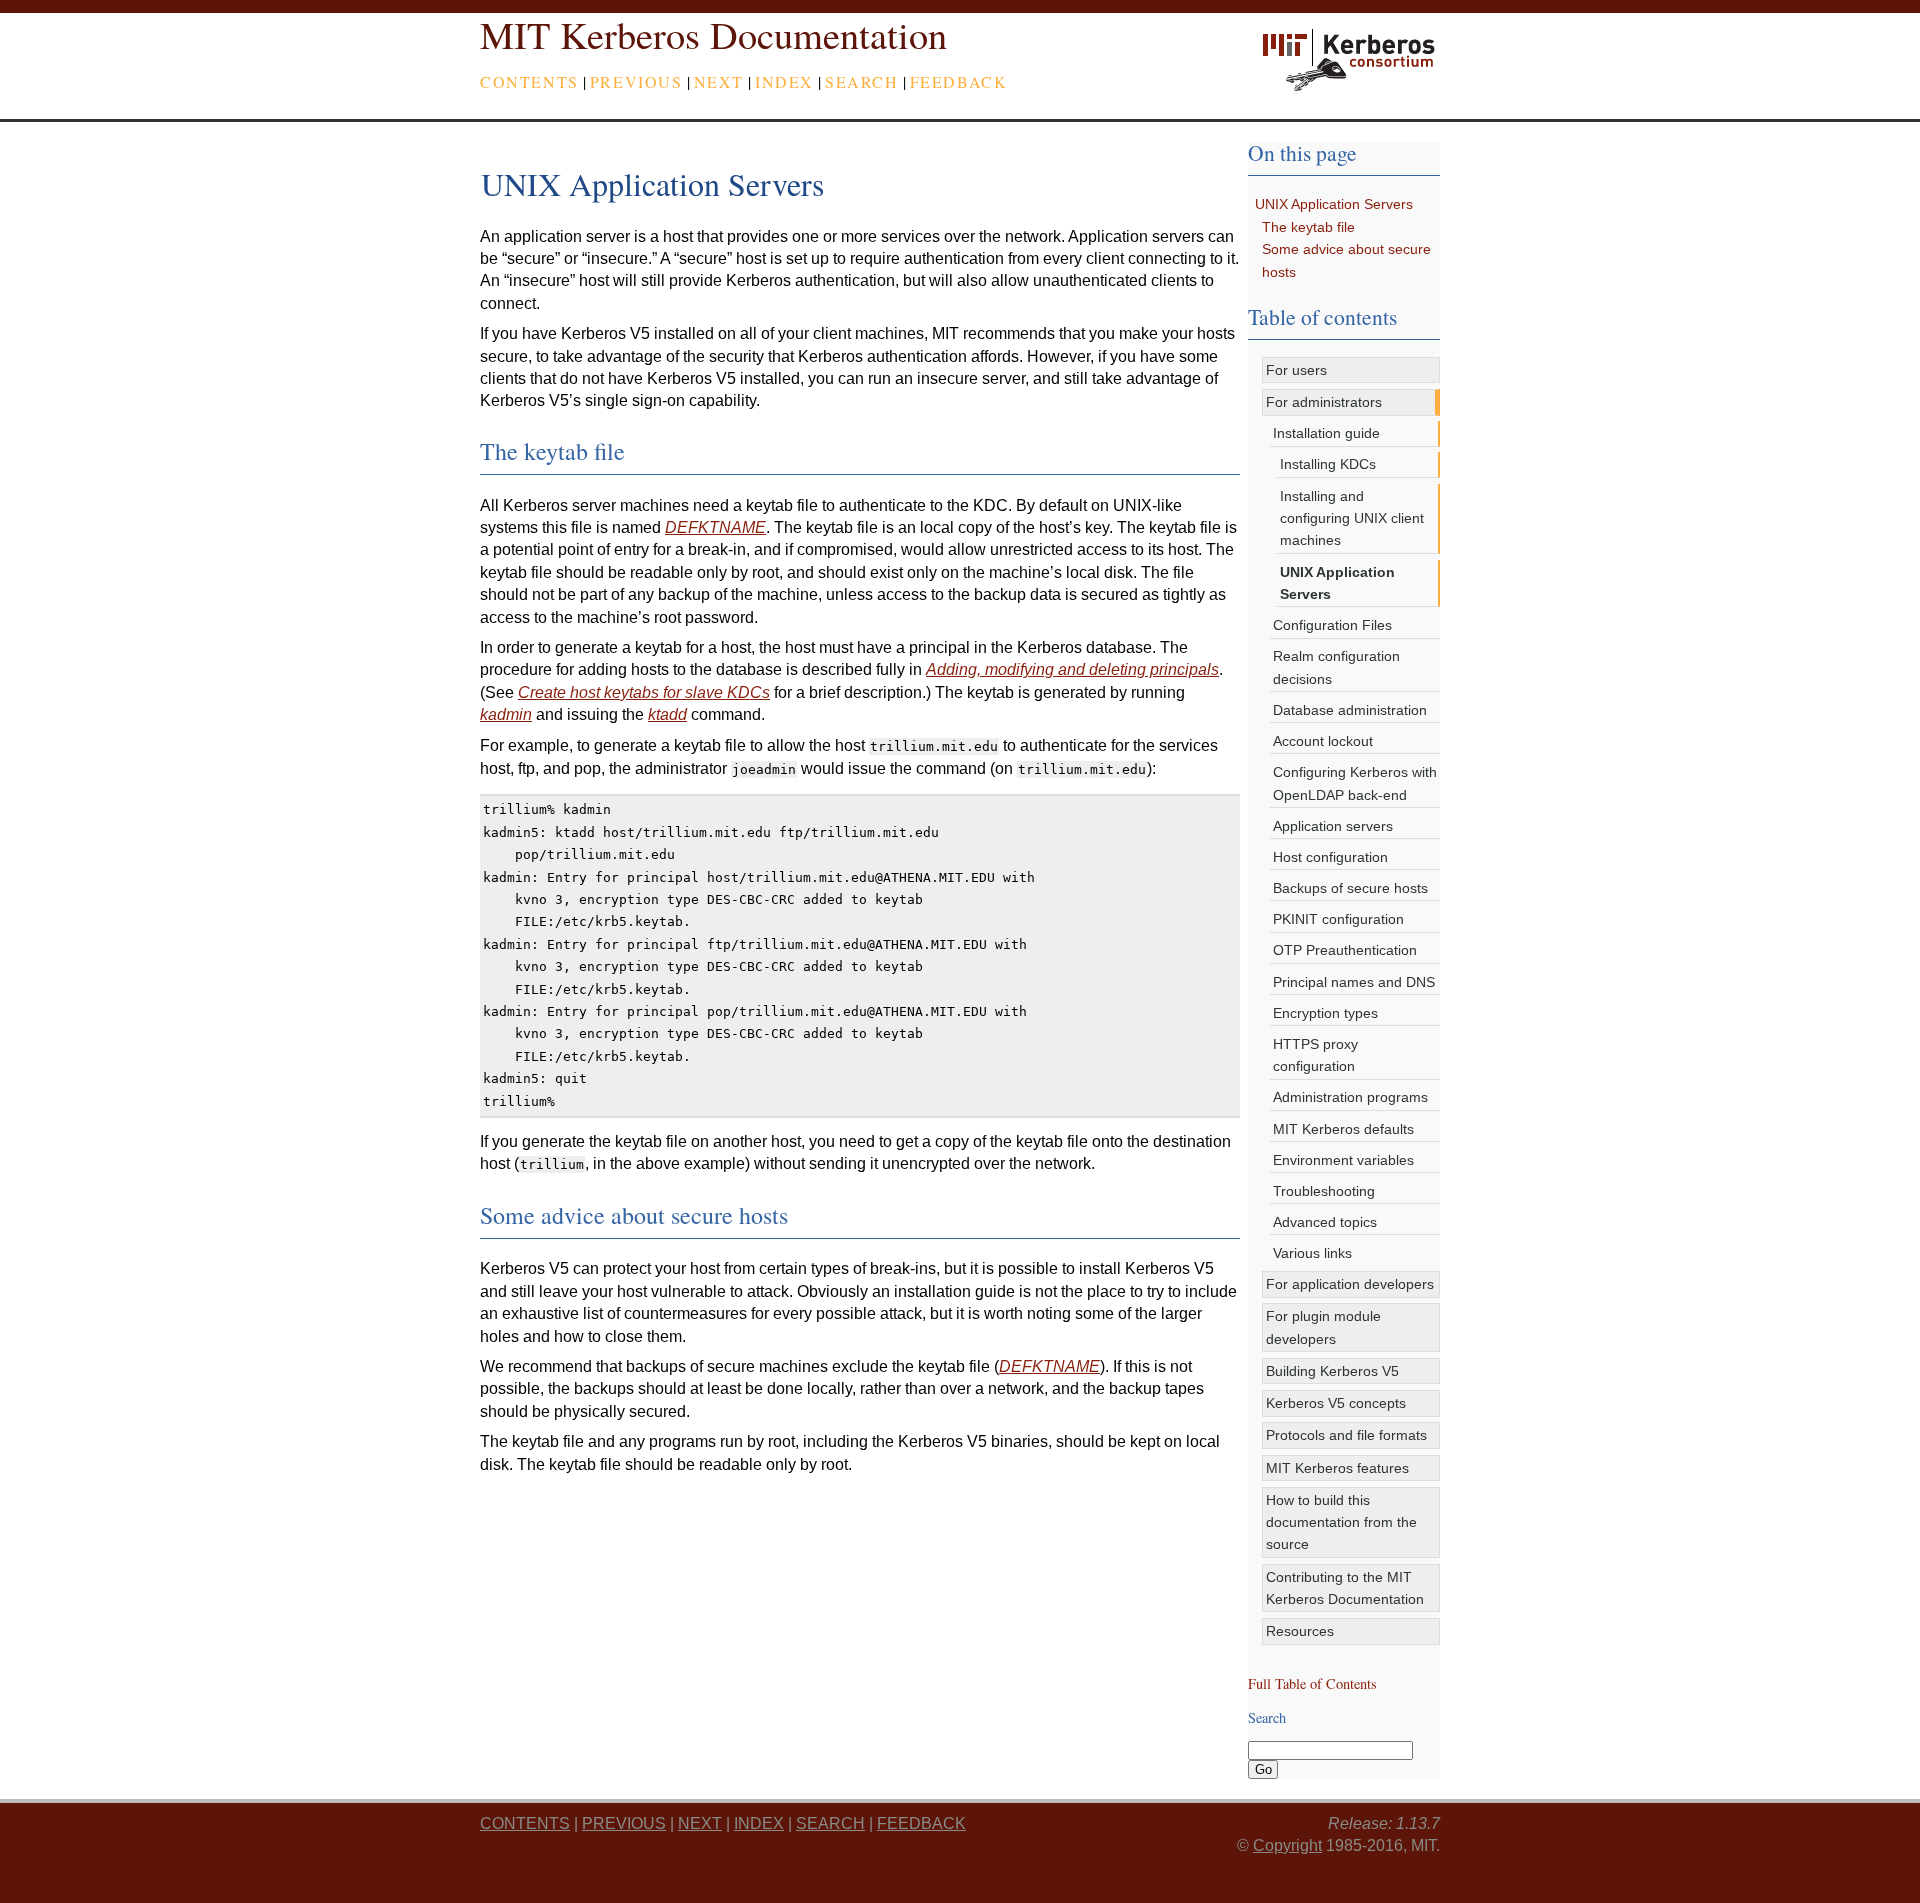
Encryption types (1325, 1013)
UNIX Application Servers (1334, 204)
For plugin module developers (1323, 1327)
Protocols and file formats (1346, 1435)
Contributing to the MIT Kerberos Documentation (1345, 1588)
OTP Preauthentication (1345, 950)
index (784, 81)
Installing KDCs (1328, 464)
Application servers (1333, 826)
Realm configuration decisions (1336, 667)
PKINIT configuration (1338, 919)
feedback (959, 81)
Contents (529, 81)
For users (1296, 370)
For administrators (1324, 402)
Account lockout (1323, 741)
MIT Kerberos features (1337, 1468)
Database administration (1350, 710)
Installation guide (1326, 433)
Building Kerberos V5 (1332, 1371)
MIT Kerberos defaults (1343, 1129)
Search (862, 81)
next (719, 81)
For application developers (1350, 1284)
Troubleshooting (1324, 1191)
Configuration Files (1332, 625)
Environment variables (1343, 1160)
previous (636, 81)
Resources (1300, 1631)
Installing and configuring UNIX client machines (1352, 518)
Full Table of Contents (1312, 1683)
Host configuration (1330, 857)
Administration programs (1350, 1097)
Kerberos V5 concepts (1336, 1403)
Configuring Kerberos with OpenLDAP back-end (1355, 783)
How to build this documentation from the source (1341, 1522)
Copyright (1287, 1845)
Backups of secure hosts (1350, 888)
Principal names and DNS (1354, 982)
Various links (1312, 1253)
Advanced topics (1325, 1222)
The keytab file (1308, 227)
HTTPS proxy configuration (1315, 1055)
